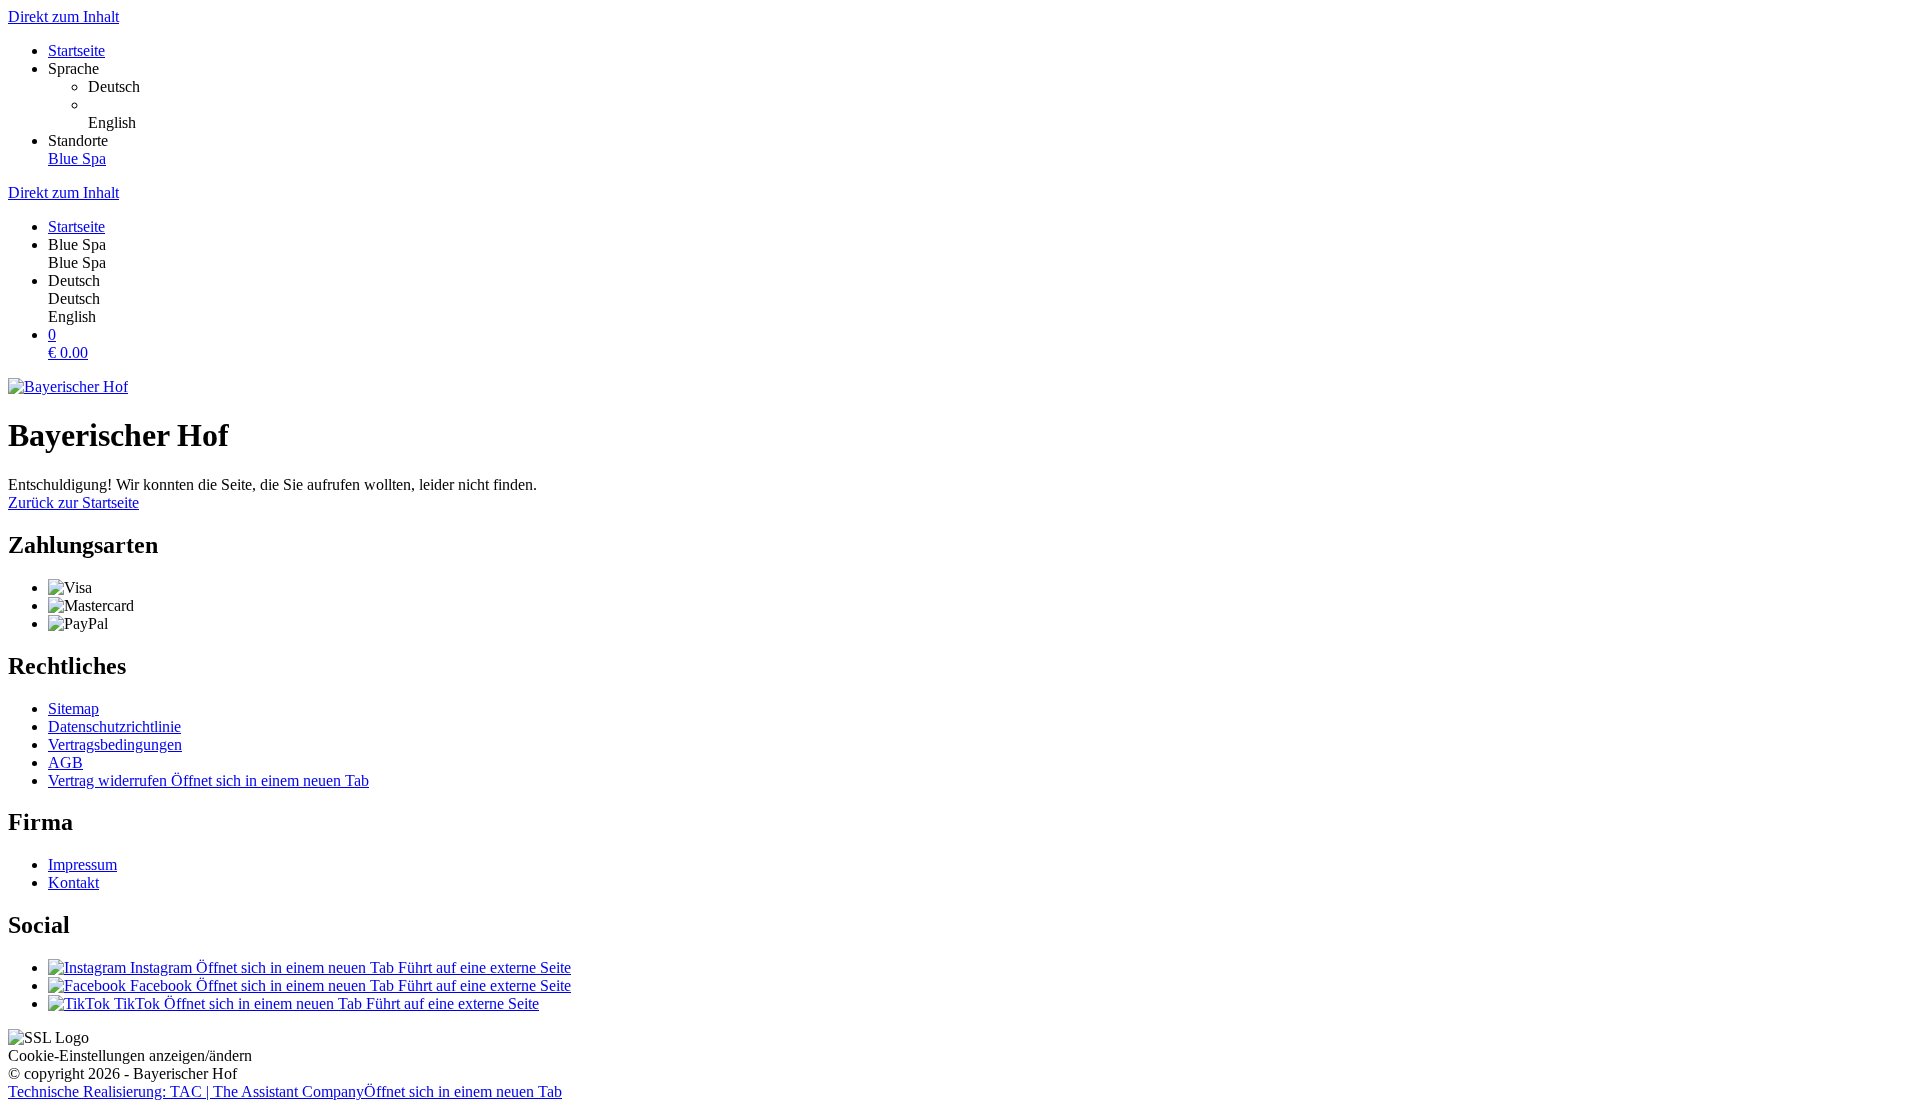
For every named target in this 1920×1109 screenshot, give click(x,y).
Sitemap (73, 708)
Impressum (82, 864)
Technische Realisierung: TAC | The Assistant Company (285, 1091)
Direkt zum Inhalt (63, 16)
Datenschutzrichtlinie (114, 726)
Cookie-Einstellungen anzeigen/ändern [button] (130, 1055)
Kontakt (73, 882)
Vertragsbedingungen (115, 744)
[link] (1000, 87)
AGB (65, 762)
